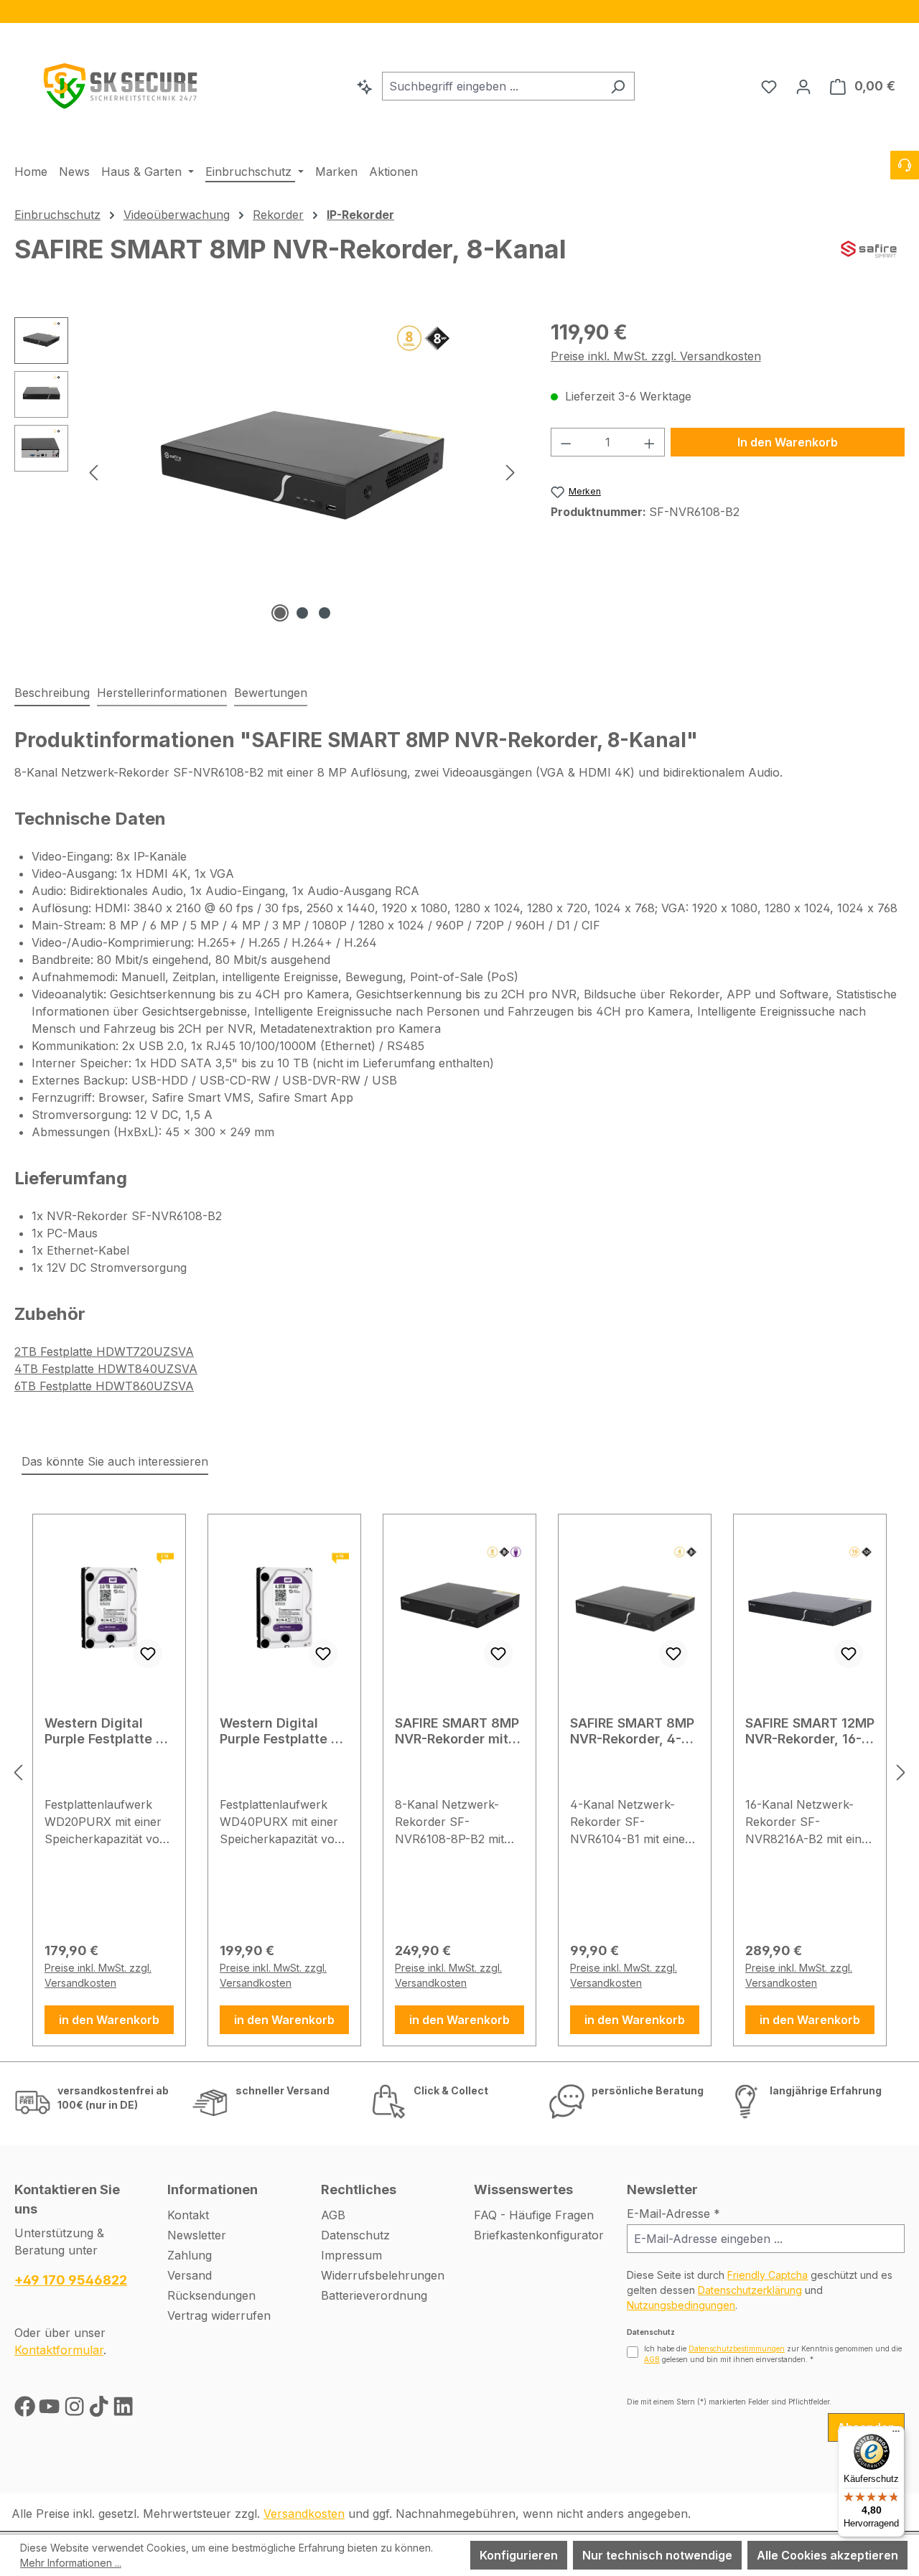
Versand (190, 2275)
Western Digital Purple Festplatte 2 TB (104, 1731)
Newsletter (197, 2235)
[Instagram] (76, 2409)
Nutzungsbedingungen (681, 2305)
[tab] (52, 693)
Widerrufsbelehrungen (383, 2275)
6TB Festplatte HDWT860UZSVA (104, 1386)
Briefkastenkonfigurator (539, 2235)
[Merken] (148, 1654)
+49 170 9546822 (71, 2280)
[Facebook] (27, 2409)
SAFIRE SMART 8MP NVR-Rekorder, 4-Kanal (632, 1731)
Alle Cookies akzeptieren (827, 2555)
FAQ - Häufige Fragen (534, 2215)
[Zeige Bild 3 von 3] (325, 613)
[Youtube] (51, 2409)
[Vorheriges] (93, 472)
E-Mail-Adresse (673, 2214)
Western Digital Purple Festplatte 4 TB (280, 1731)
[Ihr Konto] (803, 86)
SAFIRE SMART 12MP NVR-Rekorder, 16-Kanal (810, 1731)
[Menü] (896, 2435)
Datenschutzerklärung (750, 2290)
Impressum (351, 2255)
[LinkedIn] (123, 2409)
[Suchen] (618, 86)
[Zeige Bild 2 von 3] (302, 613)
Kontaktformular (59, 2350)
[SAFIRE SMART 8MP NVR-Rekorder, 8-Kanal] (302, 472)
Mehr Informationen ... (71, 2563)
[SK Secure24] (122, 83)
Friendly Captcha (768, 2275)
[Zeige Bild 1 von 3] (280, 613)
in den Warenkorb (109, 2020)
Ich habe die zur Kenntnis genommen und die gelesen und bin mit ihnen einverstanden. (773, 2354)
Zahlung (190, 2255)
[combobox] (492, 86)
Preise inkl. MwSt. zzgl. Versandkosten (656, 356)
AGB (333, 2215)
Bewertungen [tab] (271, 693)
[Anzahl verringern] (566, 442)
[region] (459, 11)
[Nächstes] (510, 472)
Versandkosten (304, 2514)
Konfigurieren (519, 2555)
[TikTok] (101, 2409)
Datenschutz (355, 2235)
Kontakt (188, 2215)
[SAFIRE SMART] (869, 262)
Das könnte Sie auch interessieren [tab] (115, 1461)
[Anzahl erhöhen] (650, 442)
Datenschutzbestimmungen (737, 2348)
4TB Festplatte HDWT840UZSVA (106, 1369)
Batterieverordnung (374, 2295)
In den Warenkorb (788, 442)
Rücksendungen (211, 2295)
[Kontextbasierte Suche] (365, 86)
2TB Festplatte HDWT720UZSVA (104, 1352)
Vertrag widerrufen (219, 2315)
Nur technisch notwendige (657, 2555)
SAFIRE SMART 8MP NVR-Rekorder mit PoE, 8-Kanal (457, 1731)
